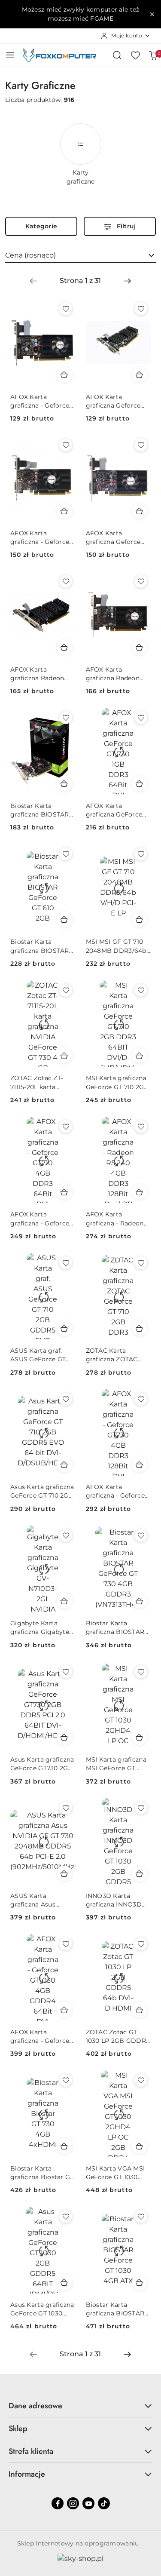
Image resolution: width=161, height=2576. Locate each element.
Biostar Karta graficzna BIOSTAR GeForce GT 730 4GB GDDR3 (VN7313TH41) (118, 1628)
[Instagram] (73, 2503)
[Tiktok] (104, 2503)
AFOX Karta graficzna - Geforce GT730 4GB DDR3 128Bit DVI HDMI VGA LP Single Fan (115, 1491)
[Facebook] (58, 2503)
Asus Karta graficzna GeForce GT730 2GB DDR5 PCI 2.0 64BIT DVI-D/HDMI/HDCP (42, 1764)
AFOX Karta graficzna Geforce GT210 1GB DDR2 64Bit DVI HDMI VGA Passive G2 (113, 401)
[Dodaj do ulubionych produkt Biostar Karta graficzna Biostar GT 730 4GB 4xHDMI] (66, 2080)
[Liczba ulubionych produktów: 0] (135, 55)
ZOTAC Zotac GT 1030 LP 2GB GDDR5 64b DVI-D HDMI (118, 2037)
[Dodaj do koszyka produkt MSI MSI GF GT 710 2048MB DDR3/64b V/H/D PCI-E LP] (140, 919)
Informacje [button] (27, 2474)
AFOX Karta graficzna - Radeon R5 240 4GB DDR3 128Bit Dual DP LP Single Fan (115, 1219)
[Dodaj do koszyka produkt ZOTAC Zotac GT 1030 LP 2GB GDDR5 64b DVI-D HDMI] (140, 2010)
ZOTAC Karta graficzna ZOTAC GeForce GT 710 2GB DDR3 (117, 1355)
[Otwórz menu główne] (10, 55)
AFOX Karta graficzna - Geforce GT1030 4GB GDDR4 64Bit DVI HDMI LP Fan (42, 2037)
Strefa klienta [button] (31, 2451)
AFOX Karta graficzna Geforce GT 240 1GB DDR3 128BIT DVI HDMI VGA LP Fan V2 (114, 538)
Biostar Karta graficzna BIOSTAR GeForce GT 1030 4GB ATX (115, 2309)
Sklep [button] (18, 2429)
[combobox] (80, 255)
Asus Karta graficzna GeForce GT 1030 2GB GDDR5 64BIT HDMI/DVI (42, 2309)
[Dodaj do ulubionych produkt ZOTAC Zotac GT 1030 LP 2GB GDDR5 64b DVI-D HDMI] (141, 1944)
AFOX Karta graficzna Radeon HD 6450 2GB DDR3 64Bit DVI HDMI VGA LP (42, 674)
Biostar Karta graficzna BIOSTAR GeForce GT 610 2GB (42, 946)
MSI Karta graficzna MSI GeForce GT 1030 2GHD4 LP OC (116, 1764)
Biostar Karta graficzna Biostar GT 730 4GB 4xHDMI (42, 2173)
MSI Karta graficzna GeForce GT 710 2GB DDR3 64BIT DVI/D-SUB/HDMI (117, 1082)
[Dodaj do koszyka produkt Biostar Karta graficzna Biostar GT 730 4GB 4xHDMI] (64, 2146)
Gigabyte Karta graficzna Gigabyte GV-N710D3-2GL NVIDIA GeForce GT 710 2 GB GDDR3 (41, 1628)
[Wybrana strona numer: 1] (80, 281)
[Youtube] (88, 2503)
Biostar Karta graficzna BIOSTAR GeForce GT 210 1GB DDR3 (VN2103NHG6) (41, 810)
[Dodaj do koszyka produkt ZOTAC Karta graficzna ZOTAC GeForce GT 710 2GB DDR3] (140, 1328)
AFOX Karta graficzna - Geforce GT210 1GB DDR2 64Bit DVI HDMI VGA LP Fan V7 (40, 401)
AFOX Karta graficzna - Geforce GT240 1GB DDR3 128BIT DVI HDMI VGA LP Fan (40, 538)
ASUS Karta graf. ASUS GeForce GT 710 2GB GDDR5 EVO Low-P (38, 1355)
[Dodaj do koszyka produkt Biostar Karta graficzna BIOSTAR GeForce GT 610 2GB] (64, 919)
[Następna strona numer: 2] (128, 281)
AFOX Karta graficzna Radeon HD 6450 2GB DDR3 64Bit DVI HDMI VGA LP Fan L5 (117, 674)
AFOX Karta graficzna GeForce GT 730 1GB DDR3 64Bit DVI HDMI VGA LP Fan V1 (114, 810)
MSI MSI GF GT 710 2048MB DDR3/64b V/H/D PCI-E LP (116, 946)
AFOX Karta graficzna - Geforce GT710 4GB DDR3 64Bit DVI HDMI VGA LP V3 (40, 1219)
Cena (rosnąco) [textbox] (30, 255)
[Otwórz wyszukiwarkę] (117, 55)
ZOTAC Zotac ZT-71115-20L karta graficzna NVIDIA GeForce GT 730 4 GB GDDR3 (38, 1082)
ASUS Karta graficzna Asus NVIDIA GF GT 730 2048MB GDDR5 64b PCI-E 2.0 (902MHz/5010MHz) (43, 1900)
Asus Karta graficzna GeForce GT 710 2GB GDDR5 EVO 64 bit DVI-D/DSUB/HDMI (42, 1491)
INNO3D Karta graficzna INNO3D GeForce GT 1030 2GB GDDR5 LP (114, 1900)
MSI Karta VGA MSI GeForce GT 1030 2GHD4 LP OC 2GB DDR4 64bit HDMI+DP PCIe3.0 (115, 2173)
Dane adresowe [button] (35, 2406)
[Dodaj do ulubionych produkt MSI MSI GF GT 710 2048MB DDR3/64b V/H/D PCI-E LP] (141, 854)
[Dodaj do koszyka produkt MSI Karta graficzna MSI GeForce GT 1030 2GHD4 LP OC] (140, 1737)
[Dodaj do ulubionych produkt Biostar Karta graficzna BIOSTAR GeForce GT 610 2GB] (66, 854)
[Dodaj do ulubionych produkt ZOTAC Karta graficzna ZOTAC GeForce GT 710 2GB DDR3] (141, 1263)
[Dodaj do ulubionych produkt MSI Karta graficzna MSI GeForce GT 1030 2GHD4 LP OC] (141, 1672)
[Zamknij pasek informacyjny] (152, 14)
